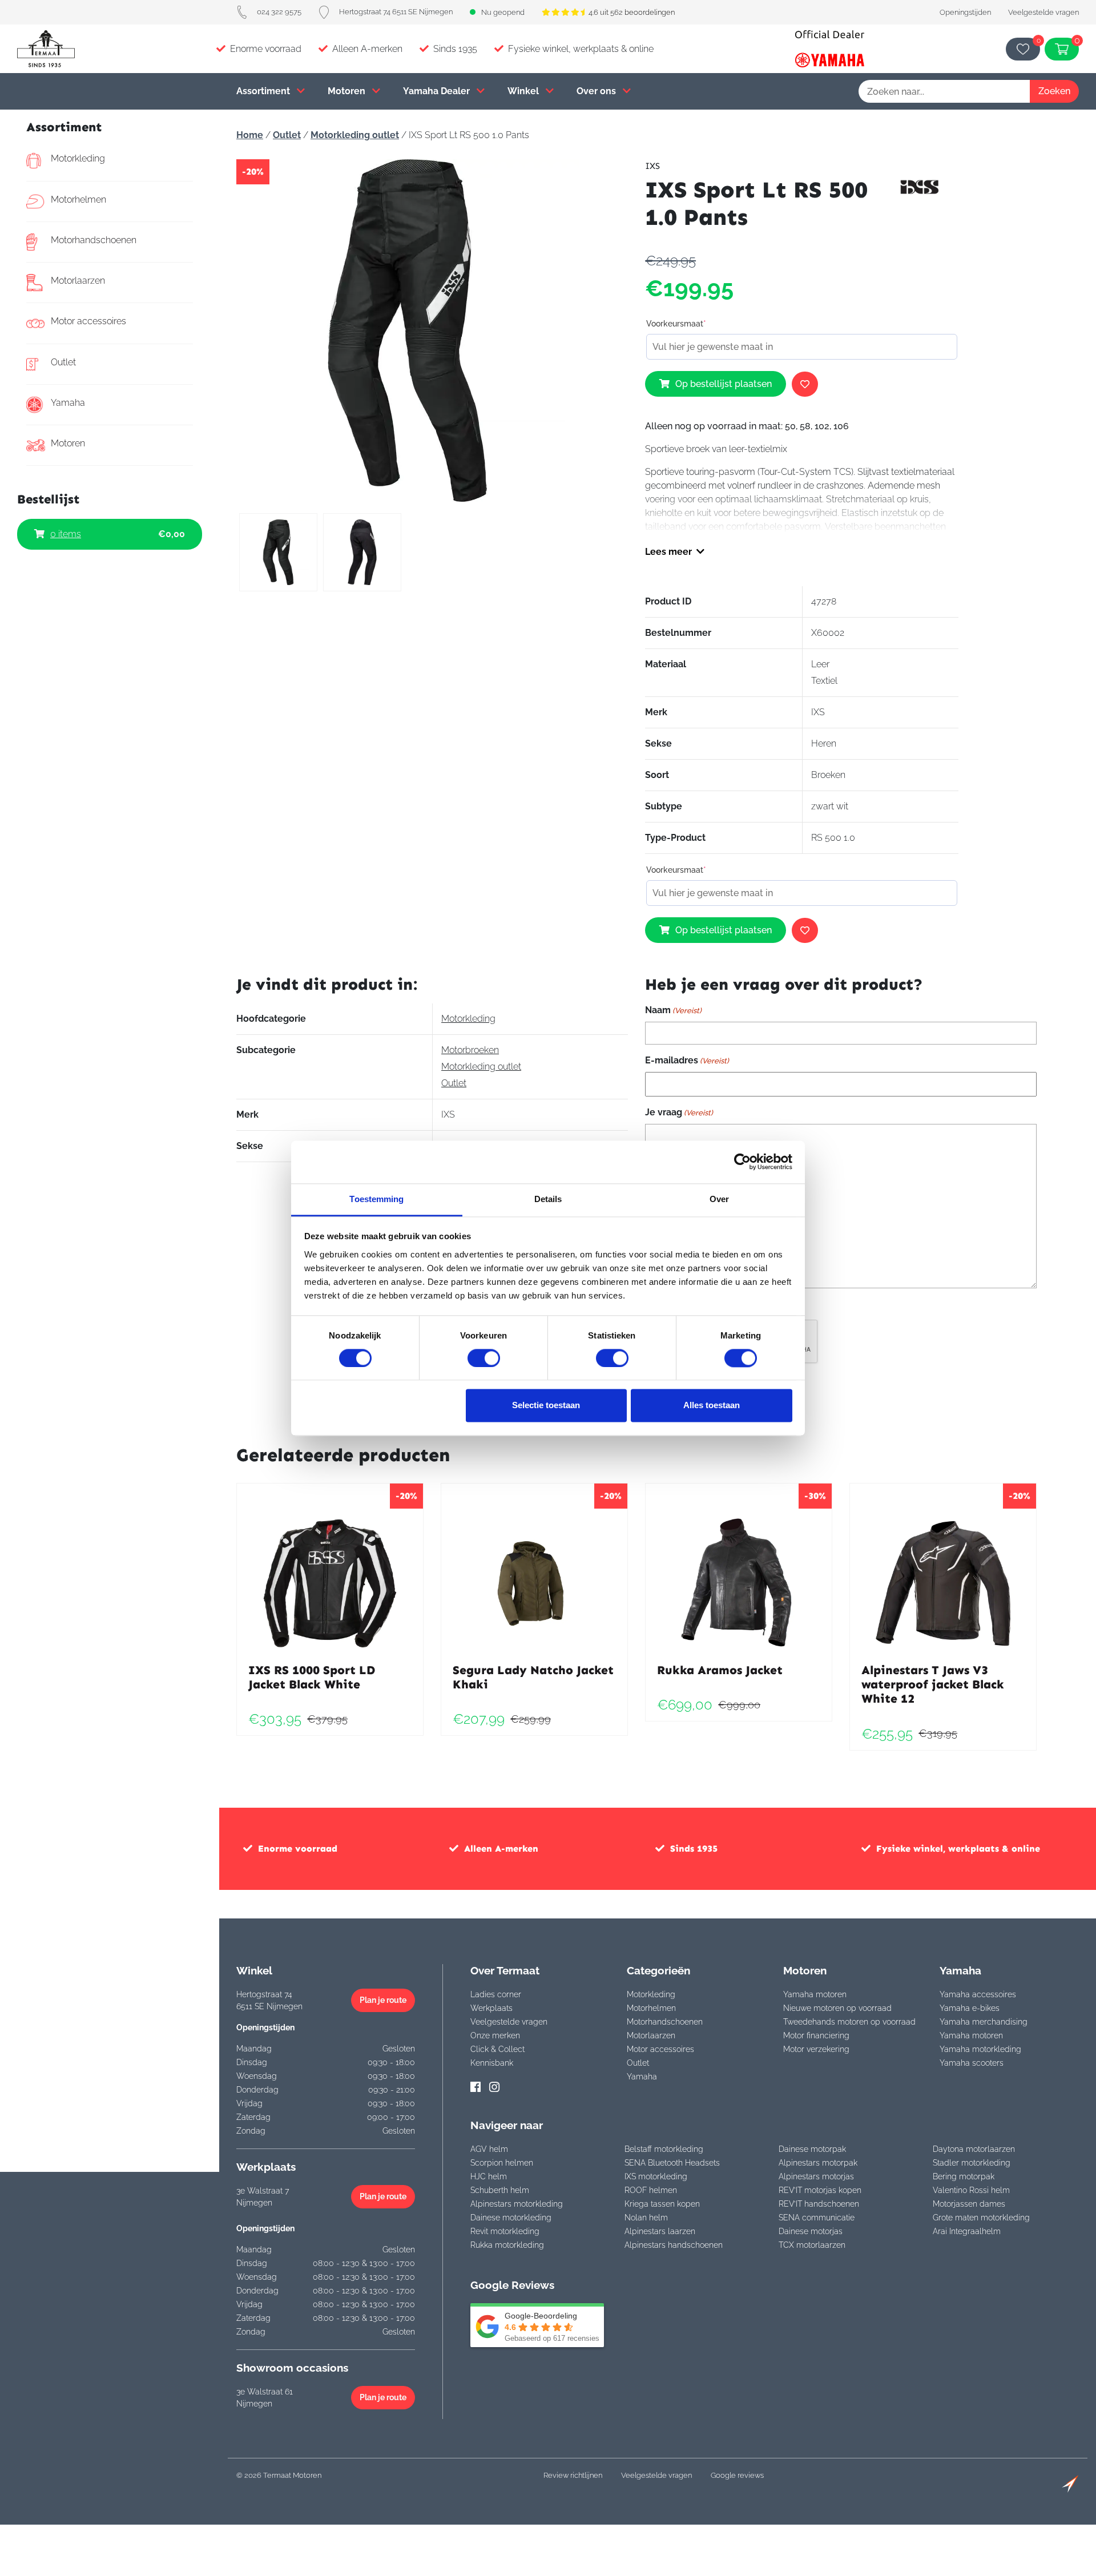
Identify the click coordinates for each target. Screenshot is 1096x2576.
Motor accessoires (88, 321)
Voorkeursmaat (676, 324)
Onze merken (495, 2035)
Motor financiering (816, 2035)
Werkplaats (491, 2008)
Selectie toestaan (546, 1406)
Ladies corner (496, 1994)
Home (250, 135)
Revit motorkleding (505, 2231)
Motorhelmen (78, 199)
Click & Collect (497, 2049)
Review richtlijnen (573, 2475)
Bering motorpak (964, 2176)
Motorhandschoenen (94, 240)
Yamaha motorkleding (980, 2049)
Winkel (524, 91)
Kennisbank (492, 2063)
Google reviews (737, 2475)
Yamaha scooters (972, 2063)
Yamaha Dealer (438, 91)
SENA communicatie (817, 2218)
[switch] (484, 1358)
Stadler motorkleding (972, 2163)
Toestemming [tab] (376, 1199)
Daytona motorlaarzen (974, 2149)
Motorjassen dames (969, 2204)
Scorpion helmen (502, 2163)
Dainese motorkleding (511, 2218)
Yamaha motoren (815, 1994)
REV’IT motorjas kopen (820, 2190)
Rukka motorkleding (507, 2245)
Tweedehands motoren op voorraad (849, 2022)
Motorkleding (78, 158)
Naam (673, 1010)
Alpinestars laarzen (660, 2231)
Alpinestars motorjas (816, 2176)
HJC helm (489, 2176)
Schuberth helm (500, 2190)
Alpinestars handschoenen (674, 2245)
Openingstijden (965, 12)
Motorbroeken (470, 1050)
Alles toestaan (712, 1406)
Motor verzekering (816, 2049)
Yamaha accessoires (978, 1994)
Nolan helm (646, 2218)
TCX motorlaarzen (812, 2245)
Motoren (348, 91)
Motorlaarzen (78, 281)
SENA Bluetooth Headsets (672, 2163)
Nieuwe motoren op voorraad (837, 2008)
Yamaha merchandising (984, 2022)
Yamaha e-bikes (970, 2008)
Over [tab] (719, 1199)
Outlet (63, 362)
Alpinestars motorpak (818, 2163)
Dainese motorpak (812, 2149)
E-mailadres (687, 1060)
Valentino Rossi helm (971, 2190)
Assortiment (264, 91)
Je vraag (679, 1112)
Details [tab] (548, 1199)
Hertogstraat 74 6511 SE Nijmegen (396, 12)
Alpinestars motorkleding (517, 2204)
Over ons (597, 91)
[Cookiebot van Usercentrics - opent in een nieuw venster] (742, 1162)
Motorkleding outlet (355, 135)
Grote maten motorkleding (981, 2218)
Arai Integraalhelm (967, 2231)
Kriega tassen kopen (662, 2204)
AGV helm (489, 2149)
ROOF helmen (651, 2190)
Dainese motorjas (811, 2231)
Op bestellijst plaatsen (724, 384)
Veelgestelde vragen (1043, 12)
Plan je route (383, 2000)
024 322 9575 (279, 12)
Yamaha (68, 403)
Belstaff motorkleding (664, 2149)
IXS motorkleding (656, 2176)
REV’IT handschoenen (819, 2204)
